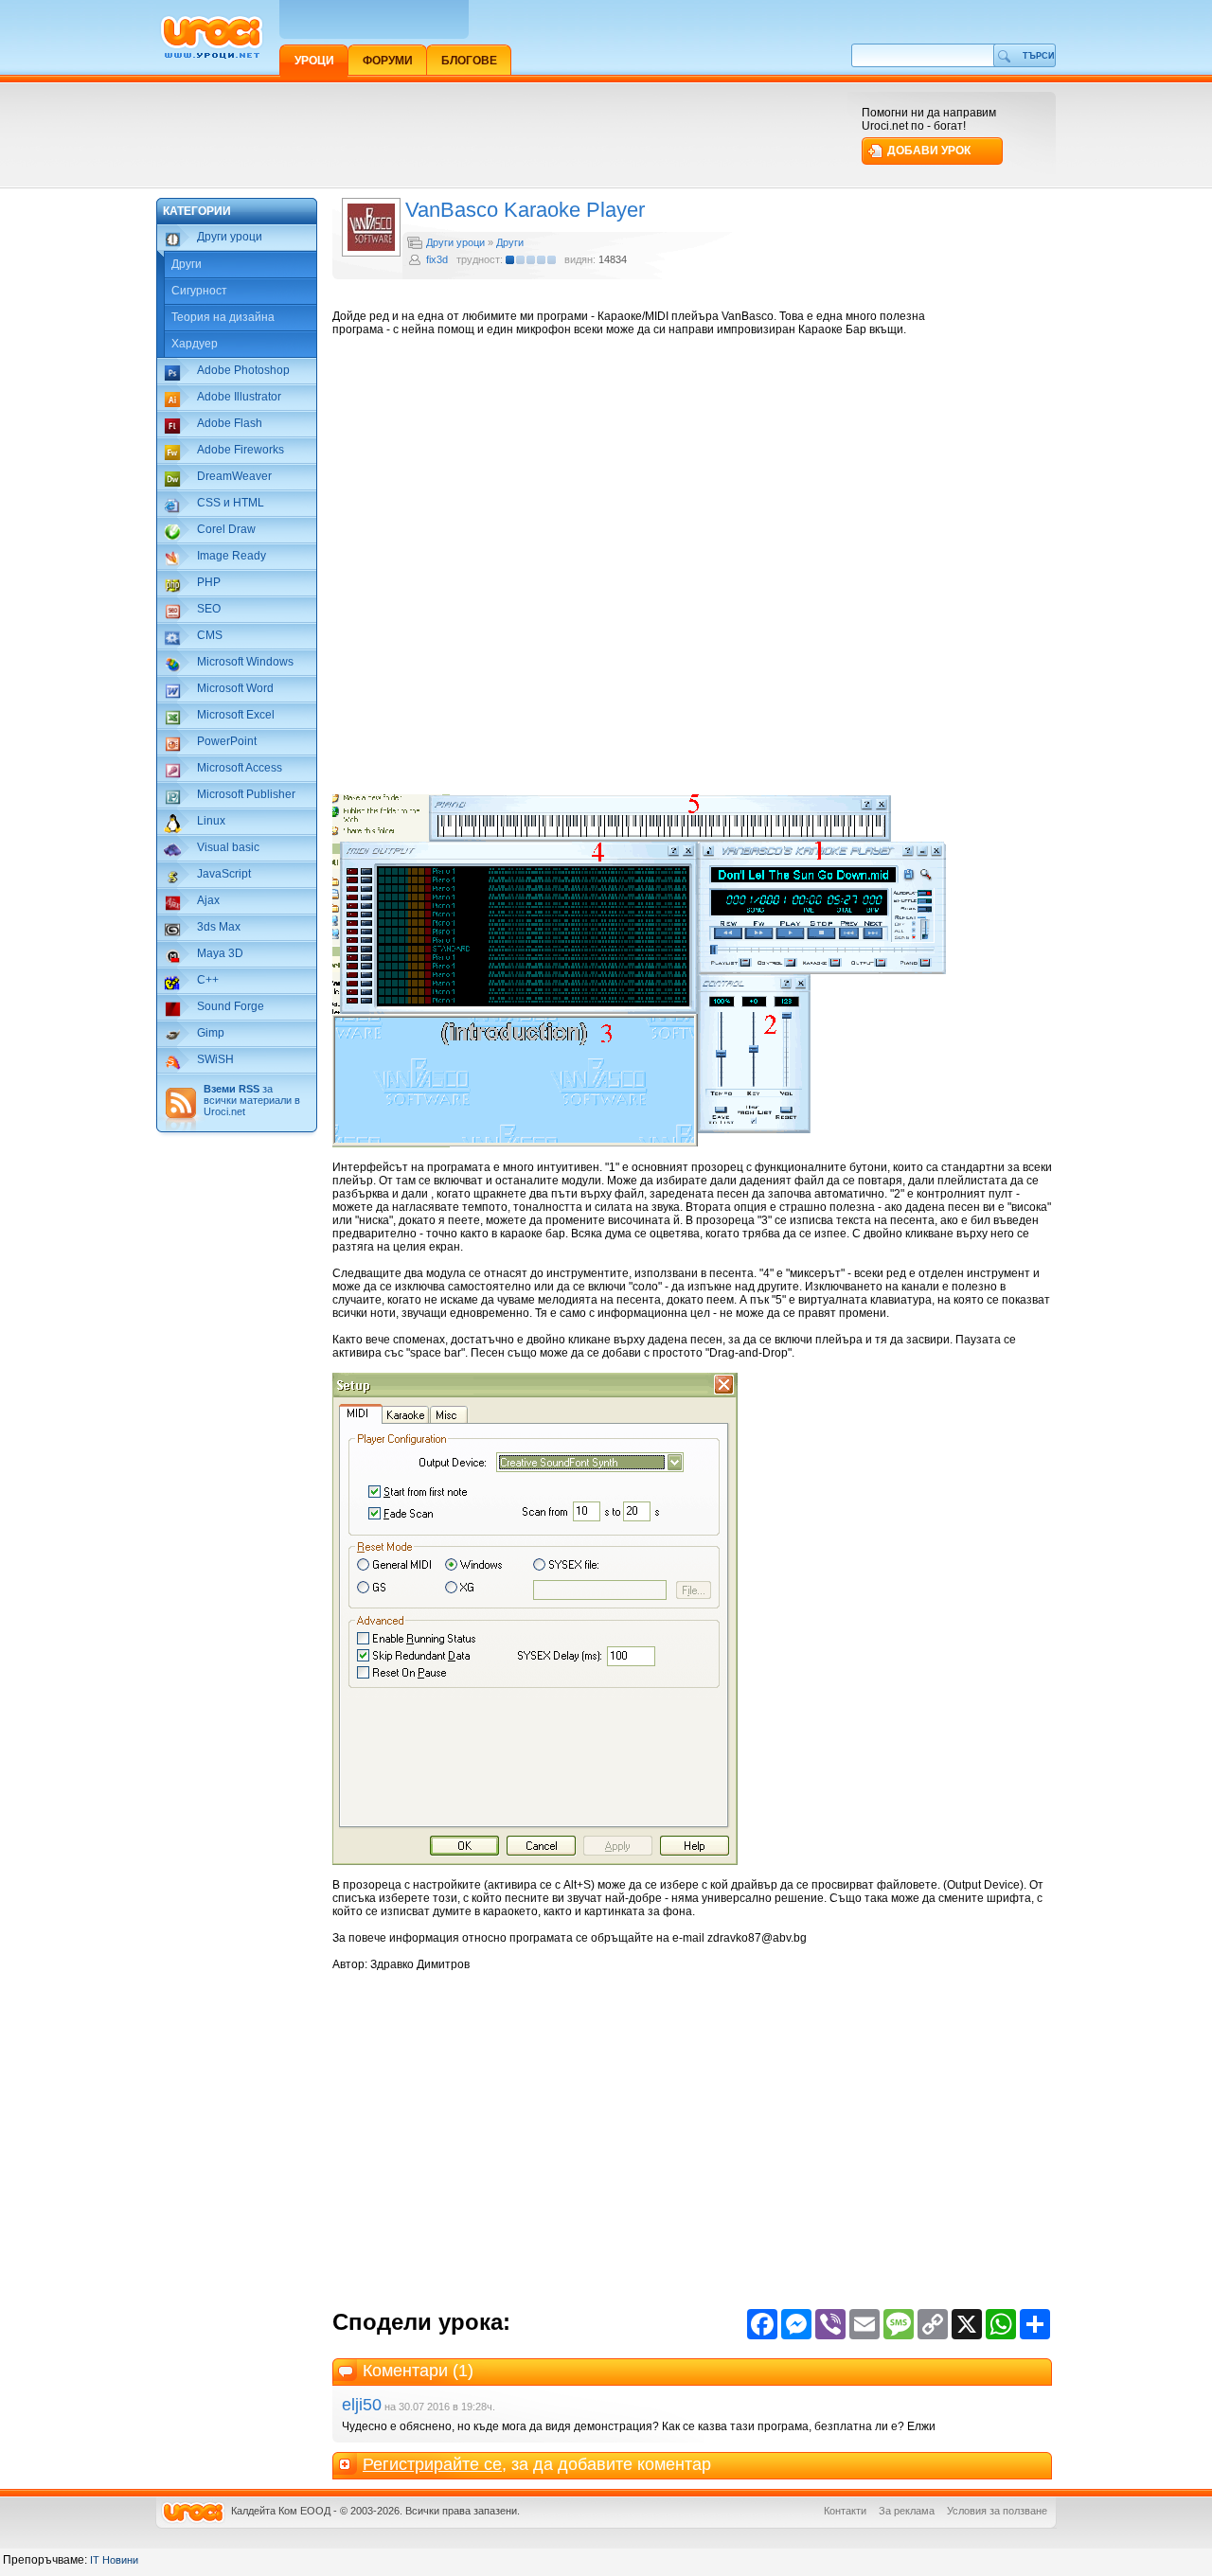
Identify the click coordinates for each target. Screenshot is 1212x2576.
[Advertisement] (501, 134)
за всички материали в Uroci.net (252, 1100)
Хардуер (195, 344)
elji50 (362, 2405)
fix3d (437, 259)
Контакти (845, 2511)
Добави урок (929, 151)
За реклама (907, 2511)
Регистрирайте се (432, 2464)
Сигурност (199, 291)
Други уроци (455, 242)
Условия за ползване (997, 2511)
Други (187, 264)
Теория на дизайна (223, 317)
